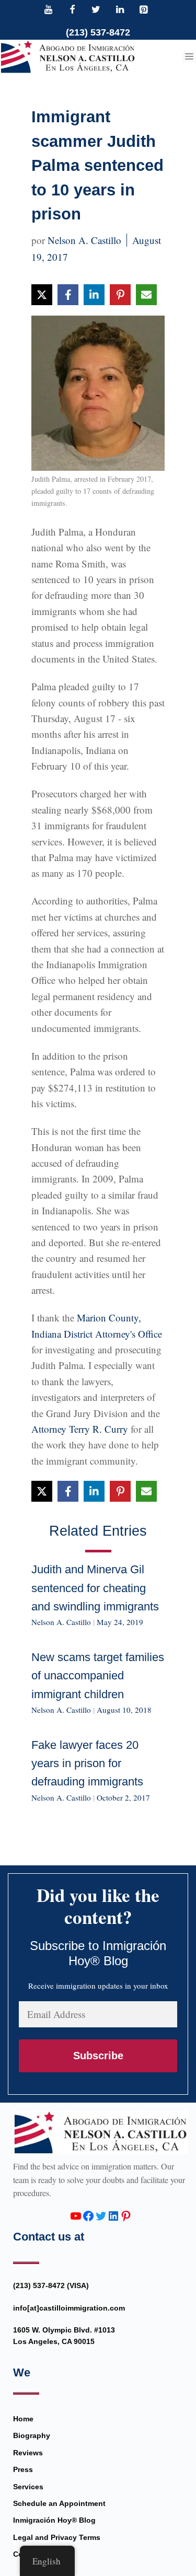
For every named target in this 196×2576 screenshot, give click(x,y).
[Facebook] (72, 10)
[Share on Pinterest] (120, 295)
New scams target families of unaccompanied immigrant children (98, 1675)
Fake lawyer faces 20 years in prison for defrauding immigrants (87, 1763)
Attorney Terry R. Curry (80, 1429)
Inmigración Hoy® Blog (54, 2520)
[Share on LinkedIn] (94, 295)
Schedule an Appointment (59, 2503)
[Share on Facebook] (68, 295)
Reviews (28, 2453)
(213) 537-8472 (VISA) (51, 2285)
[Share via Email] (146, 295)
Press (23, 2469)
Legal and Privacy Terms (57, 2537)
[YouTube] (49, 10)
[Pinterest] (144, 10)
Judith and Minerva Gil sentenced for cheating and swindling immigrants (95, 1588)
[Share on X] (42, 295)
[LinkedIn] (120, 10)
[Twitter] (96, 10)
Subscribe (98, 2056)
